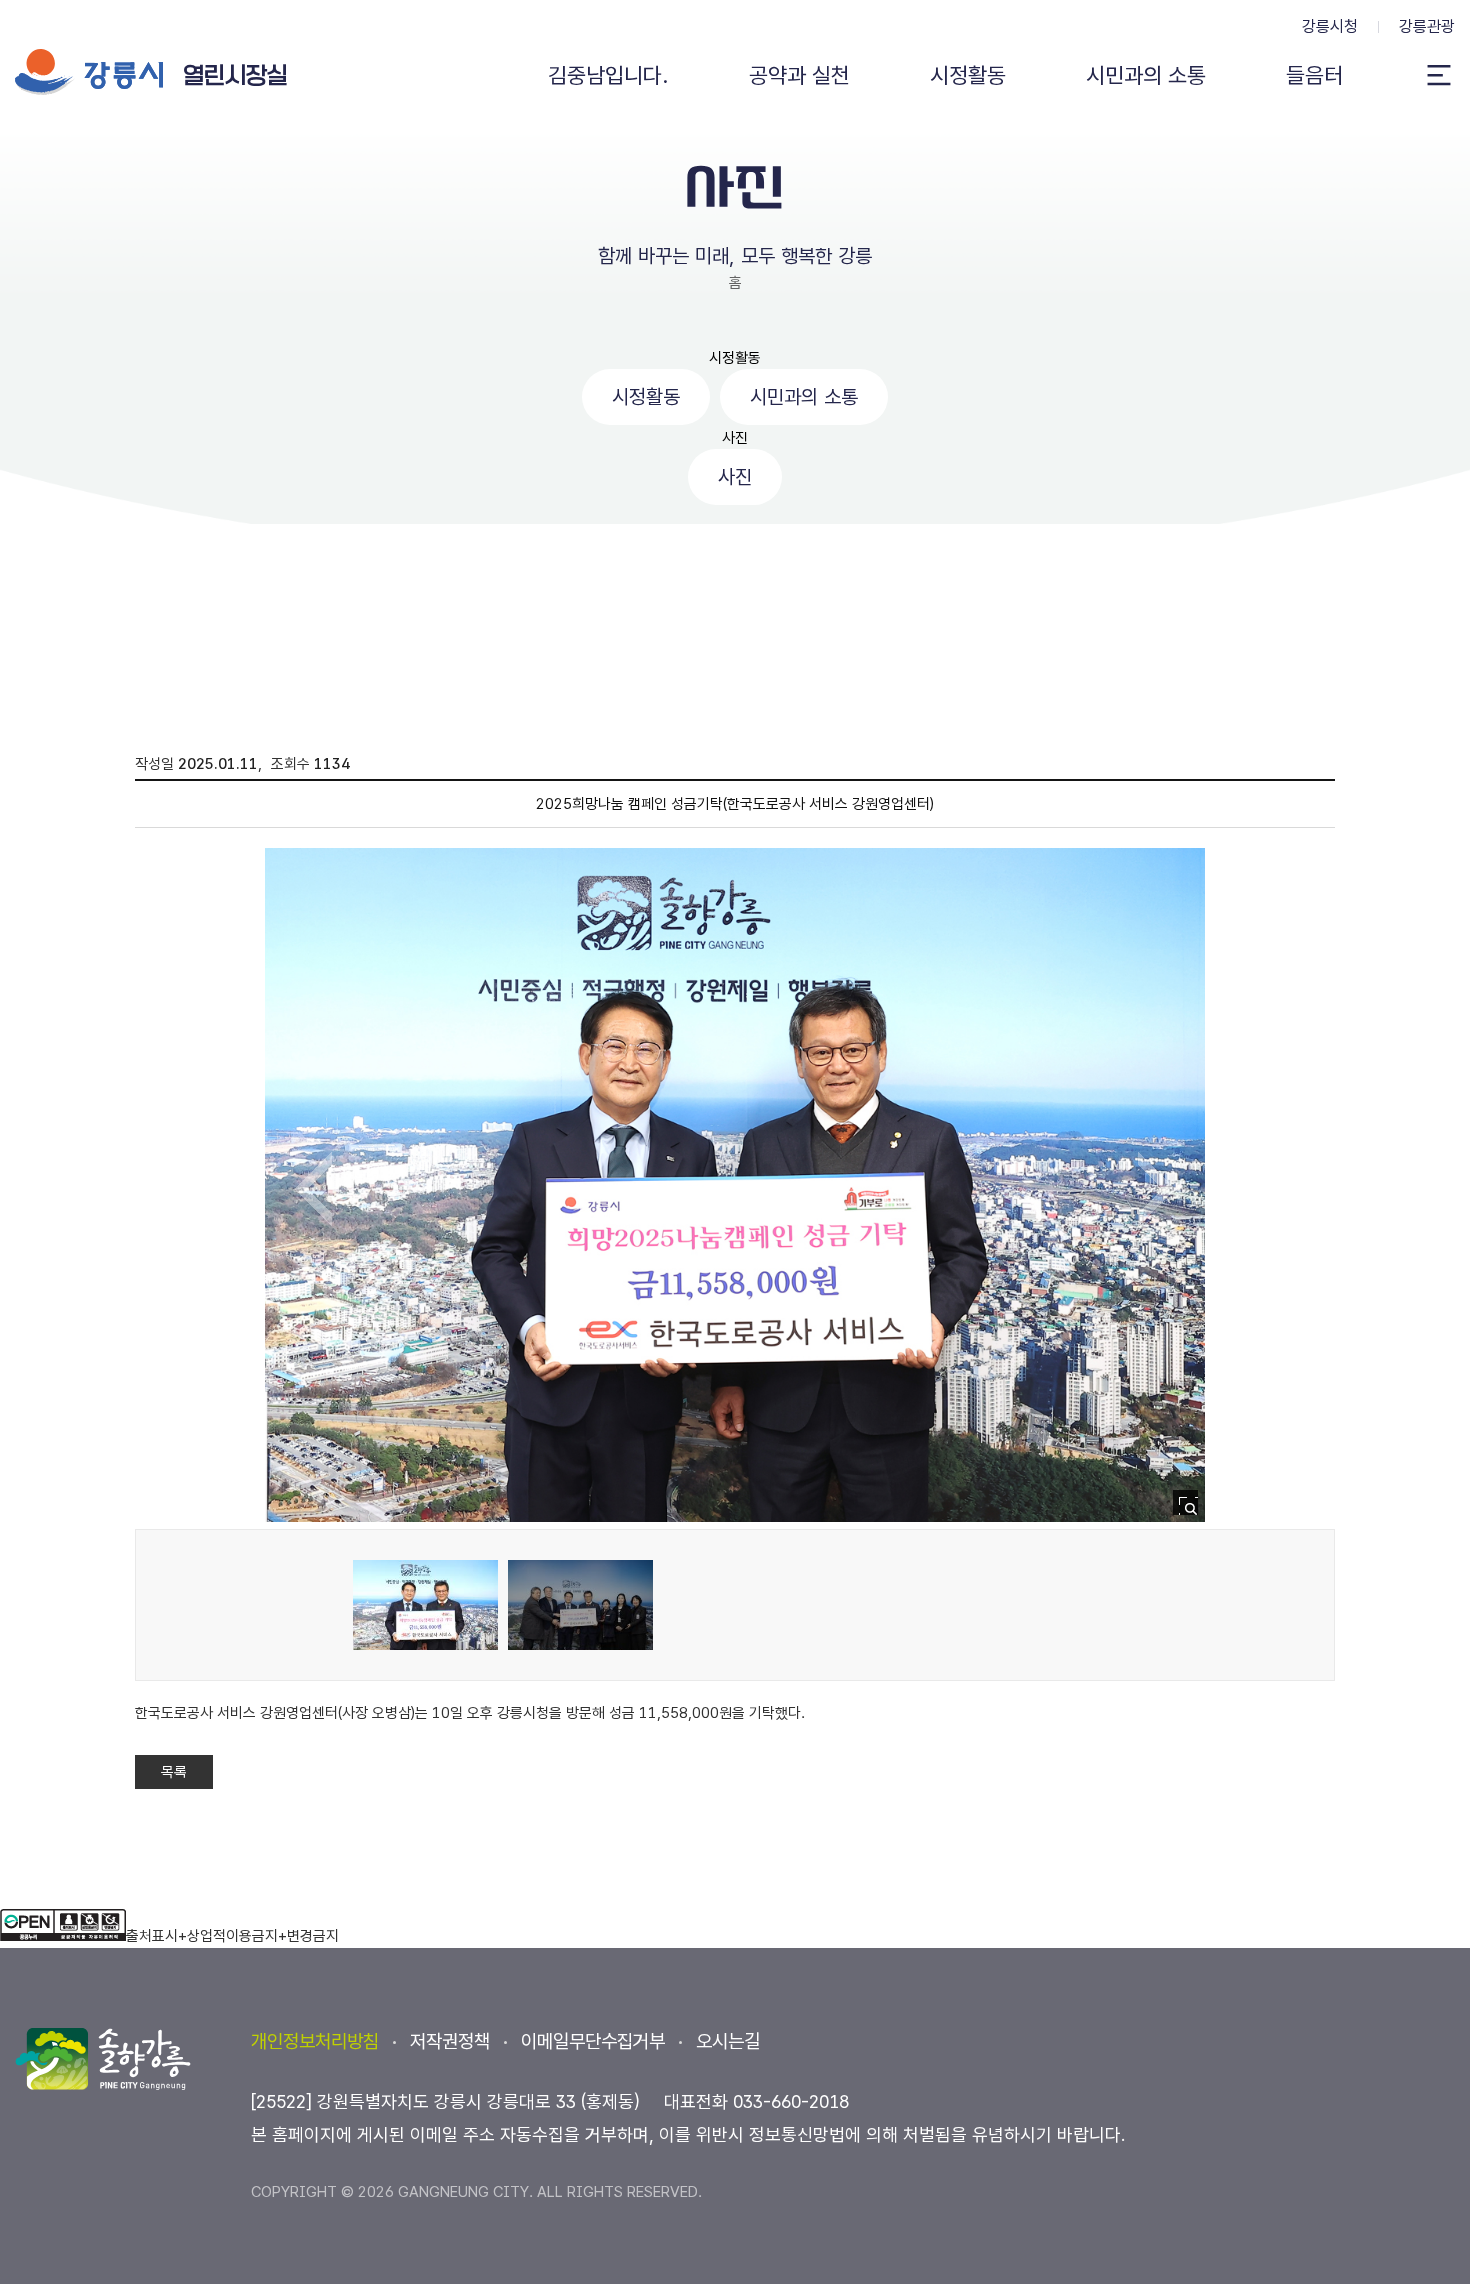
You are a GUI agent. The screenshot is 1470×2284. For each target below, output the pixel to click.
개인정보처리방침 (315, 2041)
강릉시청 (1330, 26)
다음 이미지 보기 (1156, 1189)
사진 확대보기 (1191, 1508)
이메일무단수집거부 (593, 2041)
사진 (735, 438)
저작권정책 (450, 2041)
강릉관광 (1427, 26)
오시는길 (728, 2041)
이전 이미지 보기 (313, 1189)
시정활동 (735, 358)
